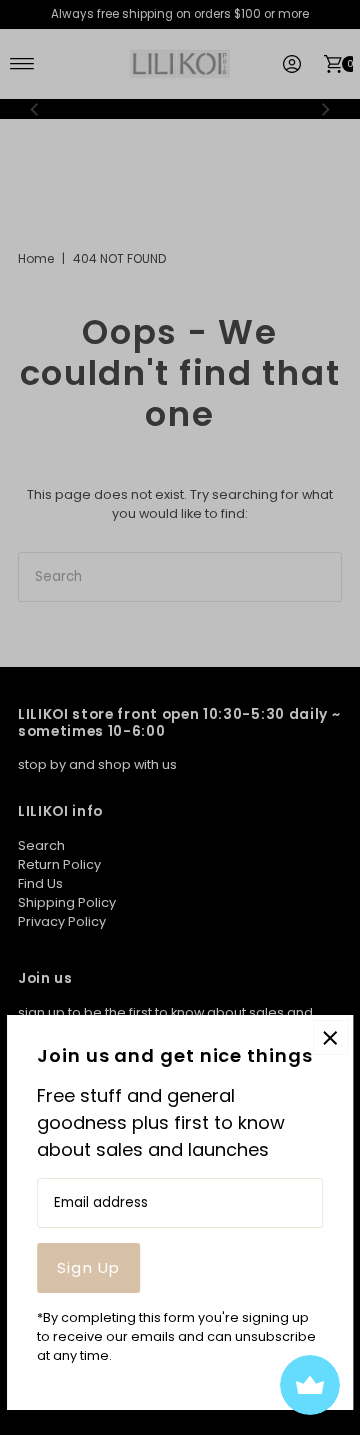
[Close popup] (330, 1037)
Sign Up (88, 1267)
